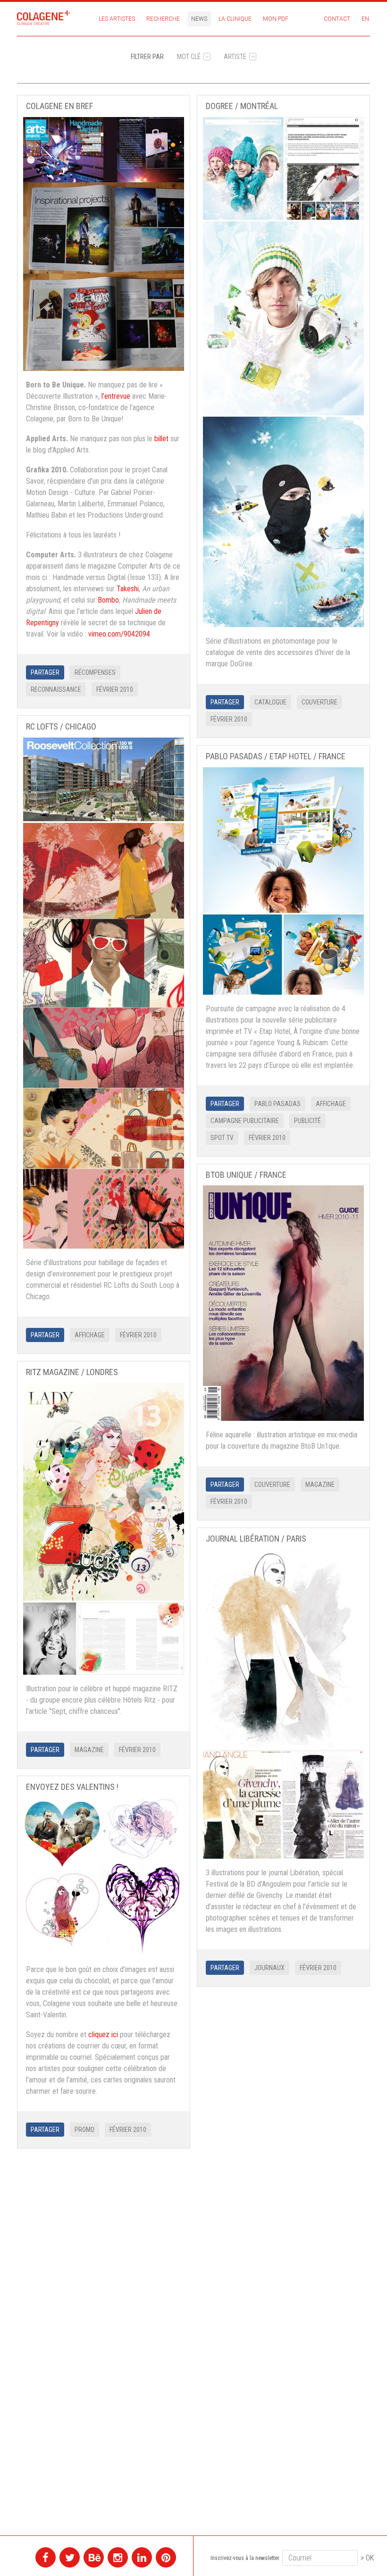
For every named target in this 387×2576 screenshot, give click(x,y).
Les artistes (117, 19)
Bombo (108, 600)
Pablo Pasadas (278, 1104)
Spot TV (222, 1138)
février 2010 (115, 689)
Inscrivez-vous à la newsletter (245, 2558)
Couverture (320, 702)
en (365, 19)
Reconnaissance (56, 689)
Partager (45, 672)
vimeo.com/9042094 (119, 634)
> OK (367, 2558)
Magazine (320, 1485)
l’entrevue (116, 396)
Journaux (269, 1968)
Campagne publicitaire (245, 1121)
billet (161, 439)
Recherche (163, 19)
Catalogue (270, 702)
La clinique (235, 19)
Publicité (307, 1121)
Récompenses (95, 672)
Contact (337, 19)
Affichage (90, 1335)
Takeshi (128, 589)
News (199, 19)
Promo (84, 2130)
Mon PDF (276, 19)
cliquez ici (103, 2035)
